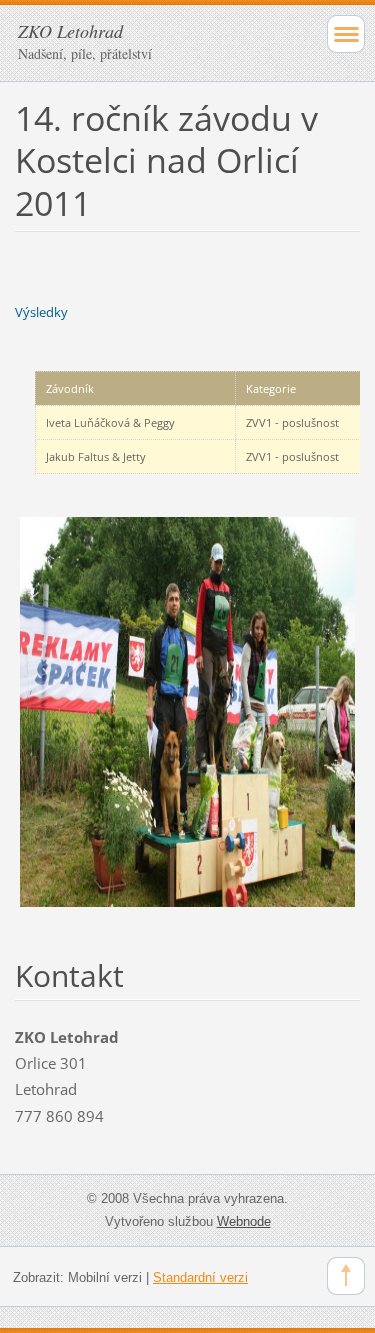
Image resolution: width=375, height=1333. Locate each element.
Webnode (244, 1221)
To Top (346, 1276)
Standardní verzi (200, 1277)
